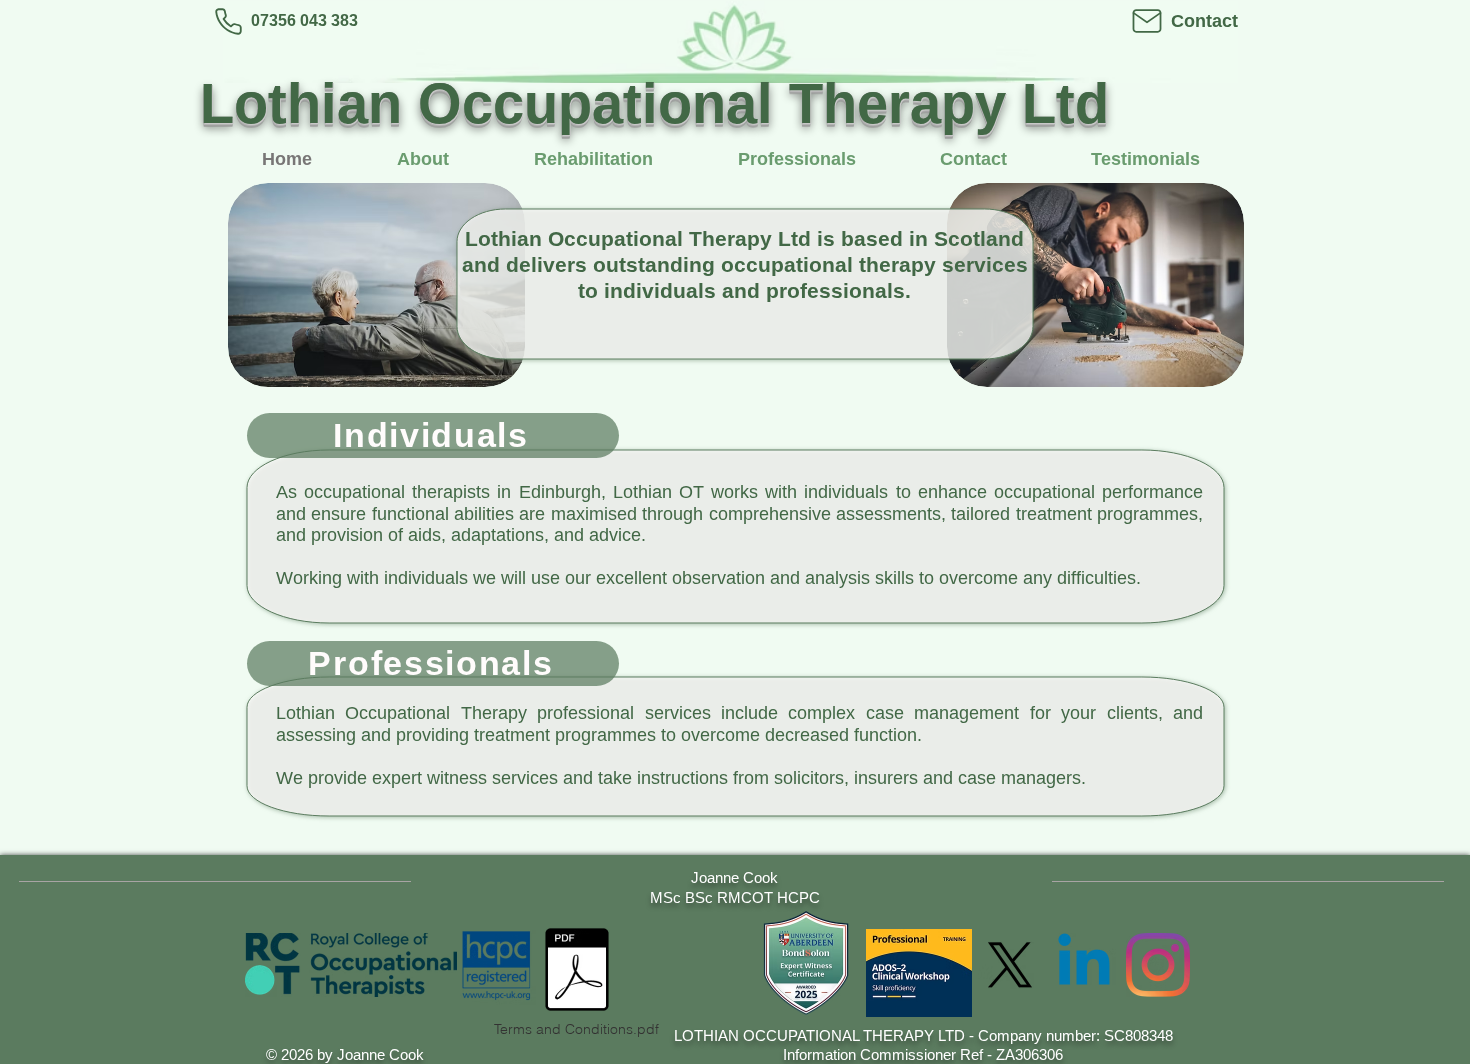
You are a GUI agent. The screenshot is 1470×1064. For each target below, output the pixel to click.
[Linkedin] (1084, 965)
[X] (1010, 965)
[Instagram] (1158, 965)
